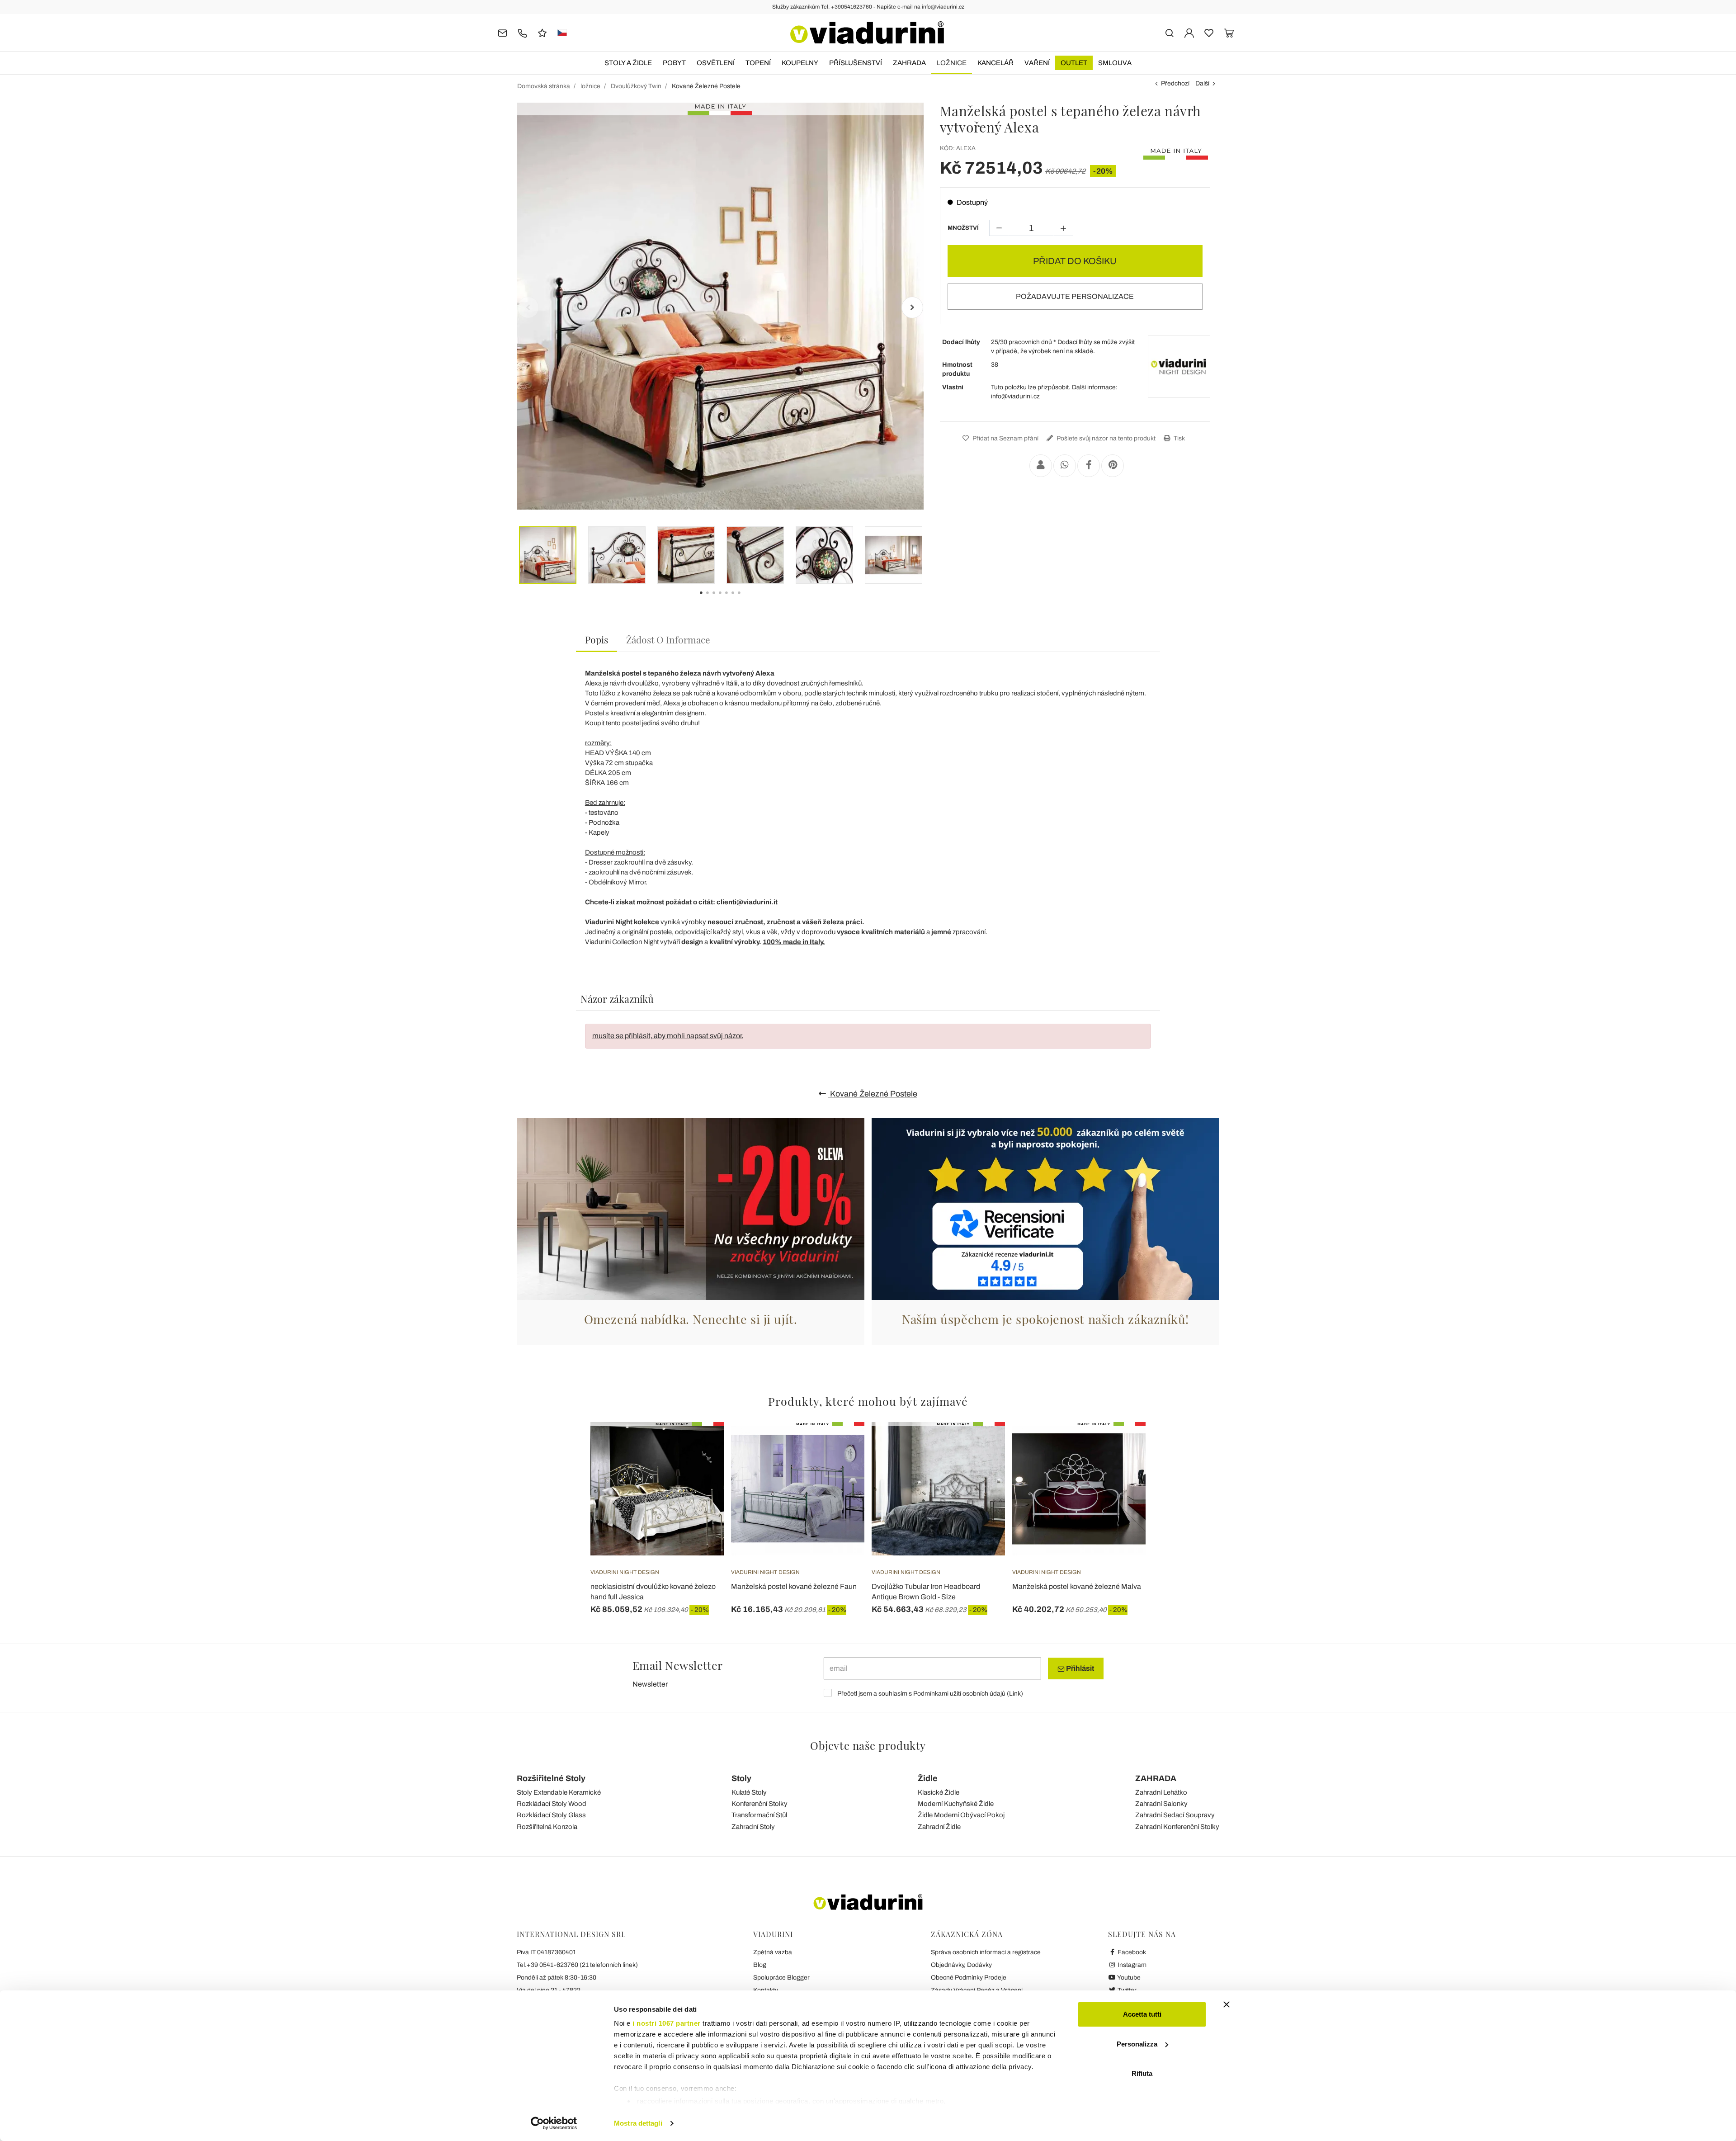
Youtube (1128, 1978)
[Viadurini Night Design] (1179, 367)
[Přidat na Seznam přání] (701, 1467)
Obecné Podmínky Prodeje (969, 1978)
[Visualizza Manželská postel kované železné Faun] (841, 1445)
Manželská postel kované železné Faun (794, 1586)
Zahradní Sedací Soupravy (1175, 1815)
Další (1202, 83)
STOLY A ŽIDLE (628, 63)
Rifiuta (1142, 2073)
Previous (528, 307)
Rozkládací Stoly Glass (551, 1815)
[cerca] (1169, 32)
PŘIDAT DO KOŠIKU (1075, 261)
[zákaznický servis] (522, 32)
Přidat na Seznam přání (1005, 438)
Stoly (741, 1778)
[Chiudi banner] (1227, 2004)
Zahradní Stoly (753, 1827)
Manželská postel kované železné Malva (1077, 1586)
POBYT (674, 63)
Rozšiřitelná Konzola (547, 1827)
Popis (597, 639)
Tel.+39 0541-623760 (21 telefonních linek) (577, 1965)
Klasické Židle (939, 1792)
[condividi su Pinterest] (1113, 466)
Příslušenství (856, 63)
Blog (760, 1965)
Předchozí (1175, 83)
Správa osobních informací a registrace (986, 1952)
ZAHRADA (909, 63)
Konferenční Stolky (759, 1804)
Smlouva (1115, 63)
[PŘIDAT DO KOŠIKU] (701, 1445)
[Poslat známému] (1041, 466)
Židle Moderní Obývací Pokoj (961, 1815)
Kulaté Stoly (749, 1792)
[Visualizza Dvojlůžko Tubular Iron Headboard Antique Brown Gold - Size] (982, 1445)
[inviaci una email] (502, 32)
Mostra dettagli (638, 2123)
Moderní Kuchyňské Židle (956, 1804)
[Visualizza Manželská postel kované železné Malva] (1123, 1445)
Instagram (1131, 1965)
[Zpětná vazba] (542, 32)
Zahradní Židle (939, 1827)
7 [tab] (747, 599)
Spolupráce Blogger (781, 1978)
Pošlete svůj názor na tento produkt (1105, 438)
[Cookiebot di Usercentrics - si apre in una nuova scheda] (554, 2123)
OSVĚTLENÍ (716, 63)
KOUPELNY (800, 63)
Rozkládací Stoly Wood (552, 1804)
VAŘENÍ (1037, 63)
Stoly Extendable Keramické (559, 1792)
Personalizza (1137, 2044)
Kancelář (995, 63)
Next (912, 307)
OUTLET (1074, 63)
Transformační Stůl (759, 1815)
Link (1015, 1694)
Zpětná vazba (773, 1952)
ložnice (952, 63)
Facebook (1131, 1952)
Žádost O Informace (668, 639)
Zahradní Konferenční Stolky (1177, 1827)
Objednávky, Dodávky (961, 1965)
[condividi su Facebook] (1089, 466)
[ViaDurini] (867, 33)
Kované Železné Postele (873, 1094)
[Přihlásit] (1189, 32)
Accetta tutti (1142, 2014)
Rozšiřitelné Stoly (551, 1778)
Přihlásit (1079, 1668)
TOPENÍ (758, 63)
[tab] (597, 640)
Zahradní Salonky (1161, 1804)
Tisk (1179, 438)
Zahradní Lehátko (1161, 1792)
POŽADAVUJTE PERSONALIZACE (1075, 296)
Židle (928, 1778)
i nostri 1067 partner (667, 2023)
